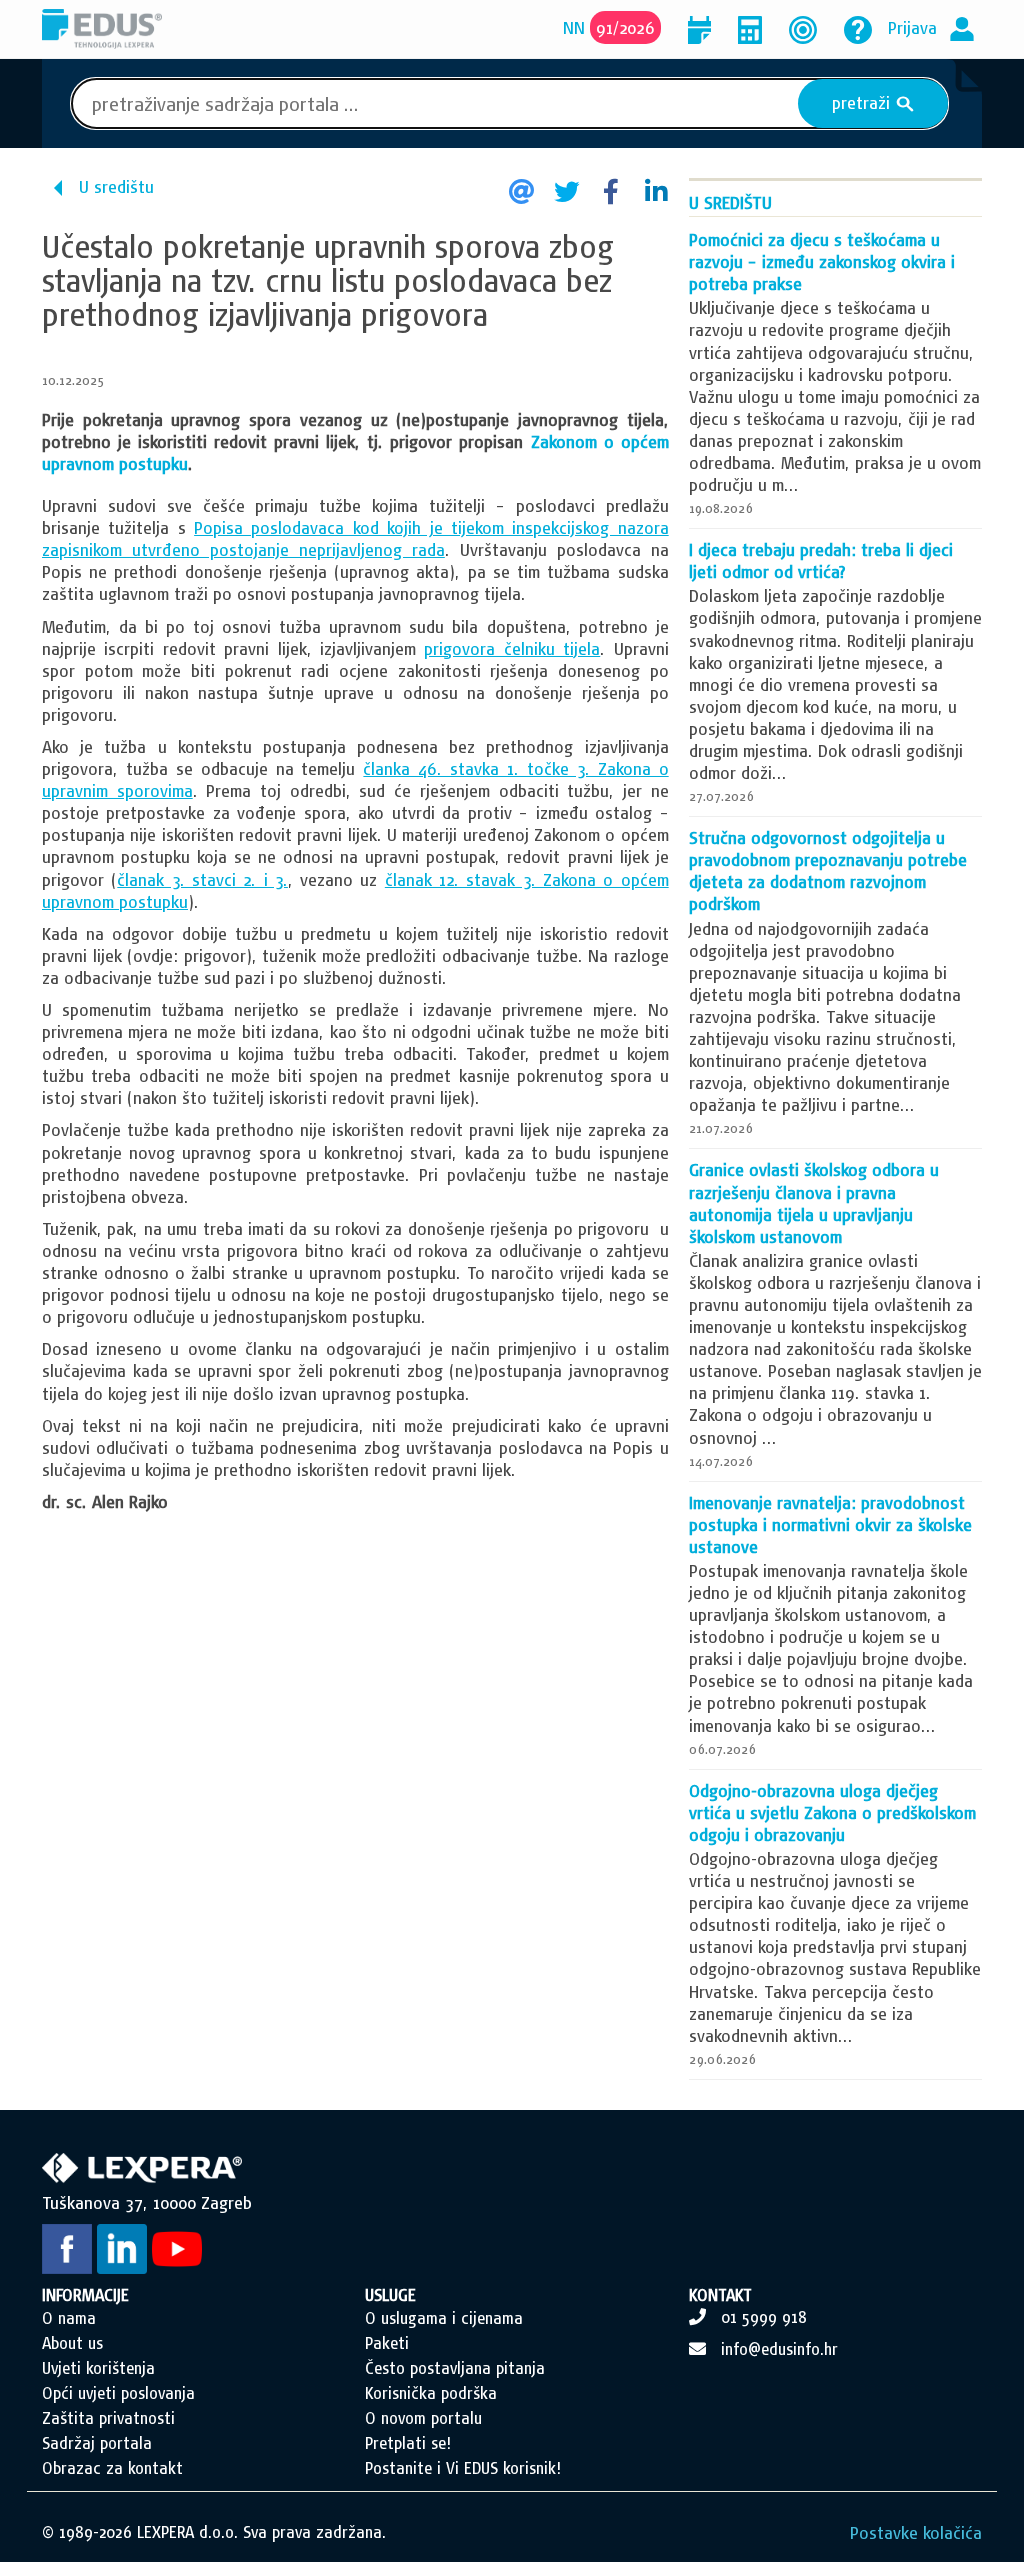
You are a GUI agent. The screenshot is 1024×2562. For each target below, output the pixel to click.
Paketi (387, 2343)
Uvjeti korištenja (98, 2368)
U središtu (116, 186)
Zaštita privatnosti (108, 2418)
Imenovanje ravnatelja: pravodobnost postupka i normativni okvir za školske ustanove (830, 1524)
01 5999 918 (764, 2317)
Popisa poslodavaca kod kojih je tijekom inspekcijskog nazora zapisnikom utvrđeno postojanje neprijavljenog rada (355, 538)
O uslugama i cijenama (444, 2318)
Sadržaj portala (97, 2443)
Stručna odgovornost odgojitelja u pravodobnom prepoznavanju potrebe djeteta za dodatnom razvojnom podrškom (828, 870)
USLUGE (390, 2295)
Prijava (912, 27)
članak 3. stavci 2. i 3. (202, 879)
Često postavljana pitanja (455, 2368)
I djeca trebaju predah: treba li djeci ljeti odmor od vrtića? (821, 560)
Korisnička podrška (431, 2393)
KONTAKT (720, 2295)
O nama (69, 2318)
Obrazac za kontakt (112, 2468)
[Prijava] (962, 27)
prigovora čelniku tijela (512, 648)
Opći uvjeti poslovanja (118, 2393)
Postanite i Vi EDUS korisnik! (463, 2468)
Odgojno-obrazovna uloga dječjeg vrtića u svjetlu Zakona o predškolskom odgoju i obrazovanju (832, 1812)
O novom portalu (423, 2418)
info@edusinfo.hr (779, 2349)
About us (72, 2343)
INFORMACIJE (85, 2295)
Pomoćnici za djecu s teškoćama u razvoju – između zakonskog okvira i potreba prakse (822, 261)
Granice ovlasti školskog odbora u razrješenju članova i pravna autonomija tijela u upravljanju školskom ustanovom (814, 1202)
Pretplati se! (408, 2443)
